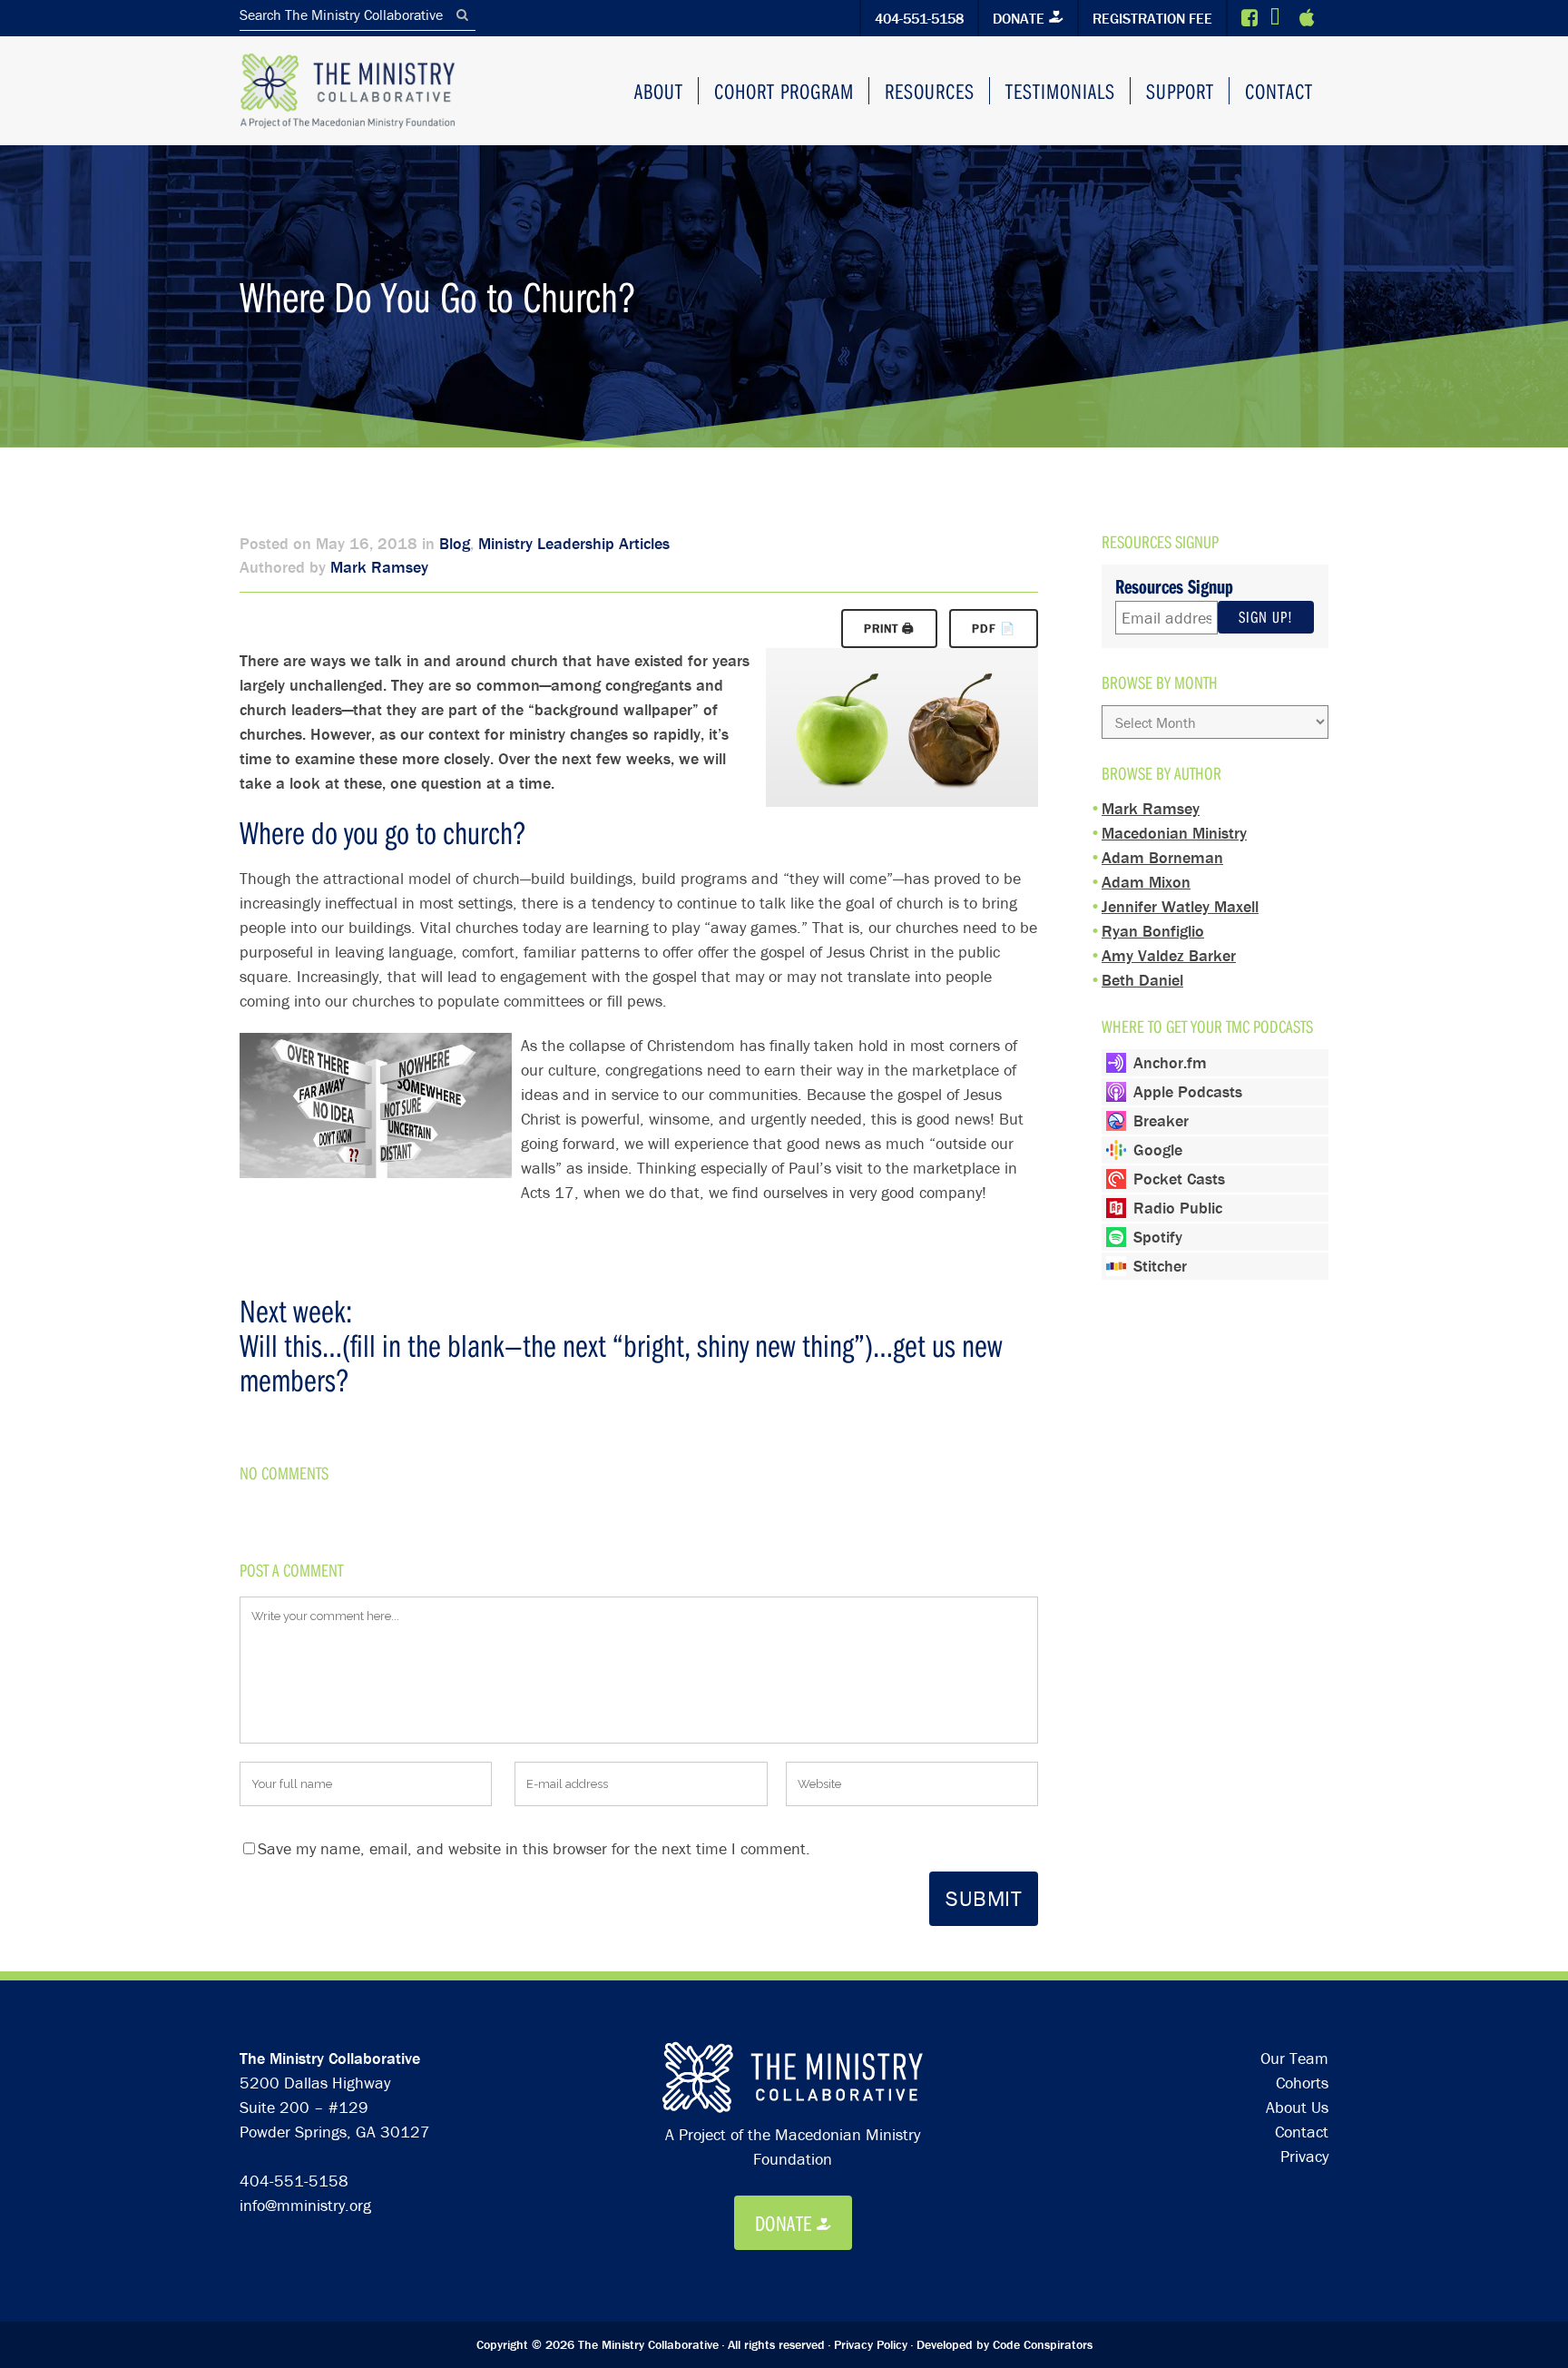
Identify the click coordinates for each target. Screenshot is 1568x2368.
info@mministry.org (305, 2205)
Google (1158, 1150)
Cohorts (1302, 2083)
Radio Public (1178, 1208)
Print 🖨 (889, 629)
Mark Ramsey (379, 567)
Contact (1302, 2132)
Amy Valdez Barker (1169, 955)
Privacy (1304, 2156)
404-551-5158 (919, 18)
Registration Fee (1152, 18)
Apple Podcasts (1188, 1091)
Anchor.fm (1170, 1062)
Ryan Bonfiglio (1153, 931)
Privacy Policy (871, 2344)
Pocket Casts (1179, 1179)
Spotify (1158, 1237)
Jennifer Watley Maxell (1180, 906)
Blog (455, 543)
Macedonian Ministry (1174, 833)
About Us (1297, 2107)
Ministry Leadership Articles (574, 543)
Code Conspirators (1043, 2344)
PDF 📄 (994, 629)
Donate (1019, 18)
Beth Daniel (1142, 980)
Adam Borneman (1162, 857)
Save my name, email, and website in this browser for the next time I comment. (534, 1848)
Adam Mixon (1146, 882)
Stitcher (1160, 1266)
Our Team (1294, 2058)
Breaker (1161, 1120)
